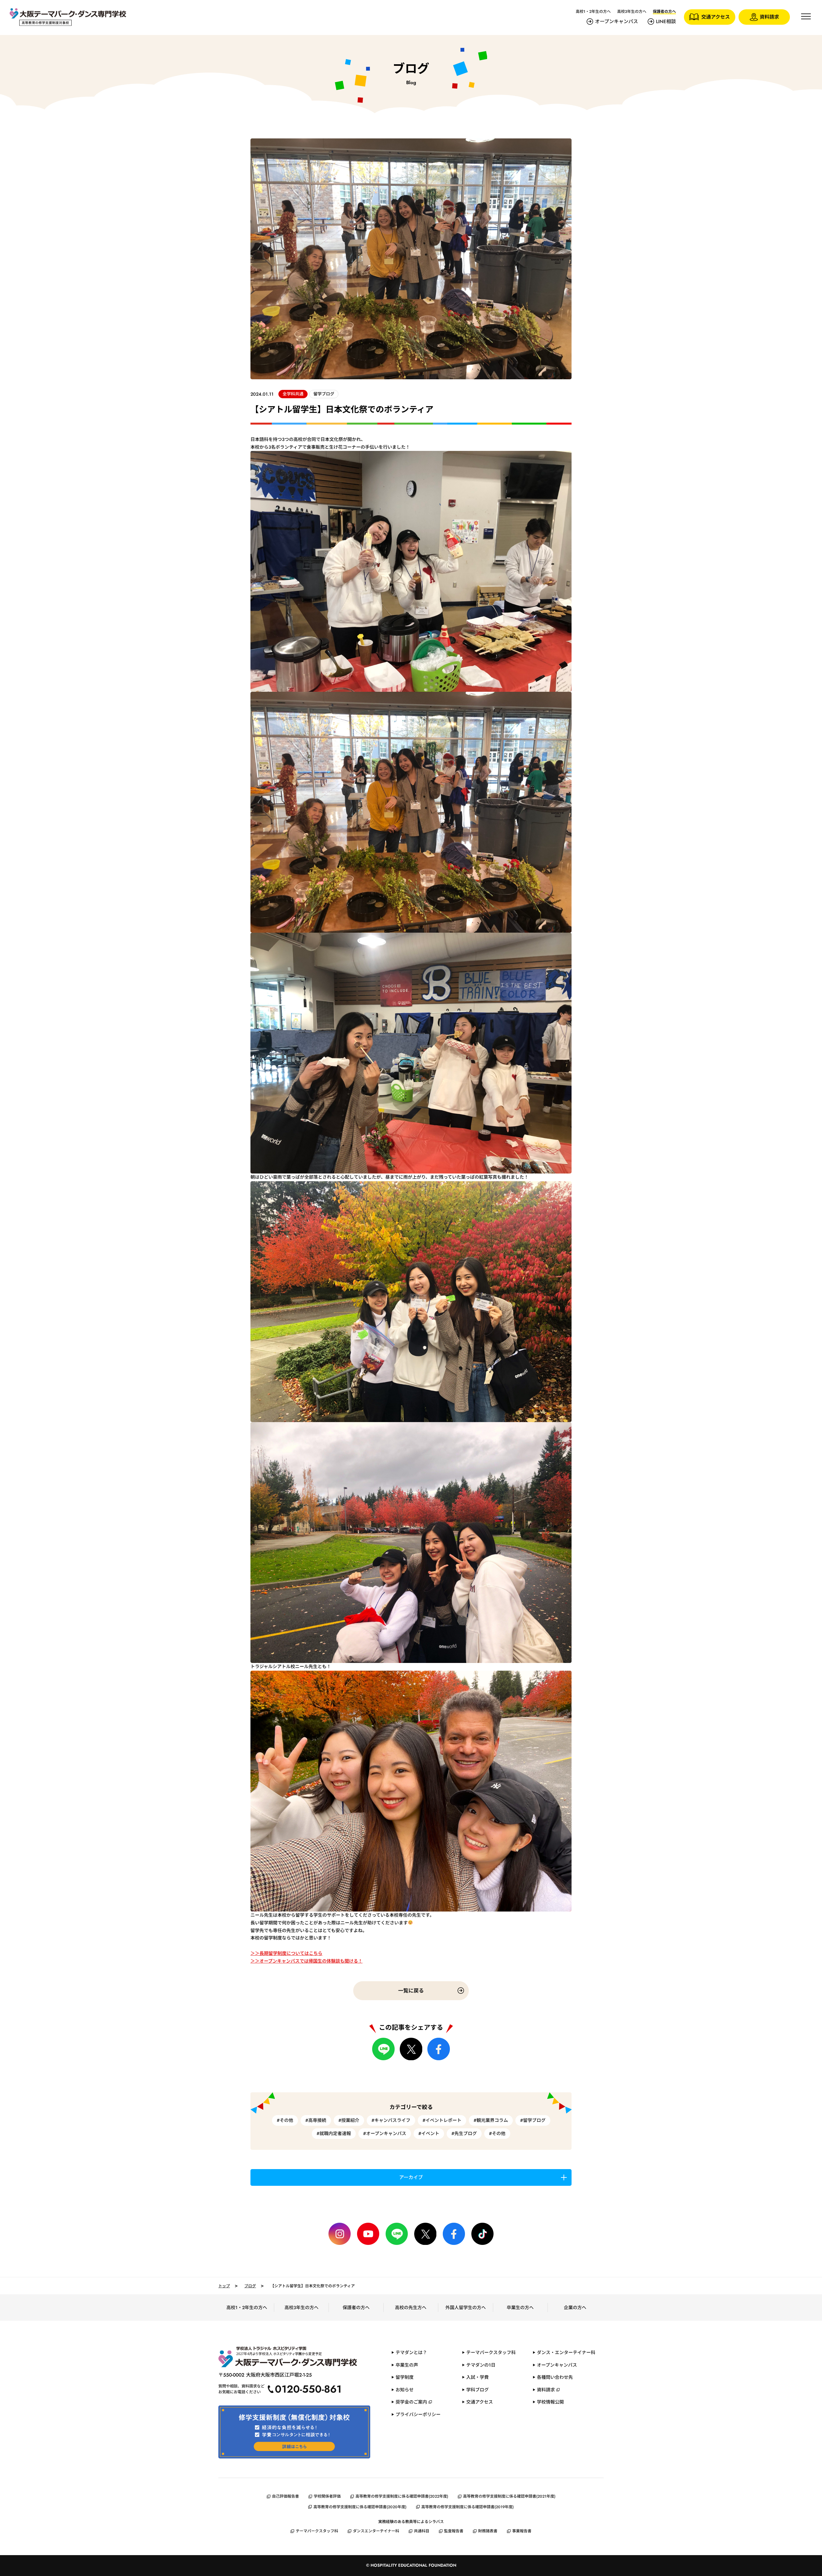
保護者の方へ (356, 2308)
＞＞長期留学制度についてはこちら (286, 1953)
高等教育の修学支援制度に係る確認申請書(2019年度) (468, 2507)
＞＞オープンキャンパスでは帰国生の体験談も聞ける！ (306, 1961)
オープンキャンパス (616, 22)
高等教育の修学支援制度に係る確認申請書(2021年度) (509, 2496)
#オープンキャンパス (385, 2133)
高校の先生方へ (411, 2308)
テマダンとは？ (411, 2352)
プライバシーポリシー (418, 2414)
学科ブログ (477, 2390)
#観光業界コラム (491, 2120)
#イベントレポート (442, 2120)
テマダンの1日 (481, 2365)
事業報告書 (522, 2531)
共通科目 (422, 2531)
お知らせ (405, 2390)
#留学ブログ (533, 2120)
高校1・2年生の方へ (593, 12)
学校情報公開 (550, 2402)
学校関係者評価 (327, 2496)
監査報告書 (454, 2531)
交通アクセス (480, 2402)
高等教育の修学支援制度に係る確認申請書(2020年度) (360, 2507)
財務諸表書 (488, 2531)
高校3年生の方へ (632, 12)
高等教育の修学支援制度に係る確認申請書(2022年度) (402, 2496)
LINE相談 (666, 22)
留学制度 (405, 2377)
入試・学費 (477, 2377)
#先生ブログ (464, 2133)
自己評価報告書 (285, 2496)
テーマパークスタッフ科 (491, 2352)
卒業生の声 (407, 2365)
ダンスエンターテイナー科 (376, 2531)
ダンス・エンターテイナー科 (566, 2352)
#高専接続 (316, 2120)
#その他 (285, 2120)
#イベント (429, 2133)
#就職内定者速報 (334, 2133)
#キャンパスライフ (391, 2120)
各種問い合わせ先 (555, 2377)
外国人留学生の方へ (466, 2308)
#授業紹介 (349, 2120)
